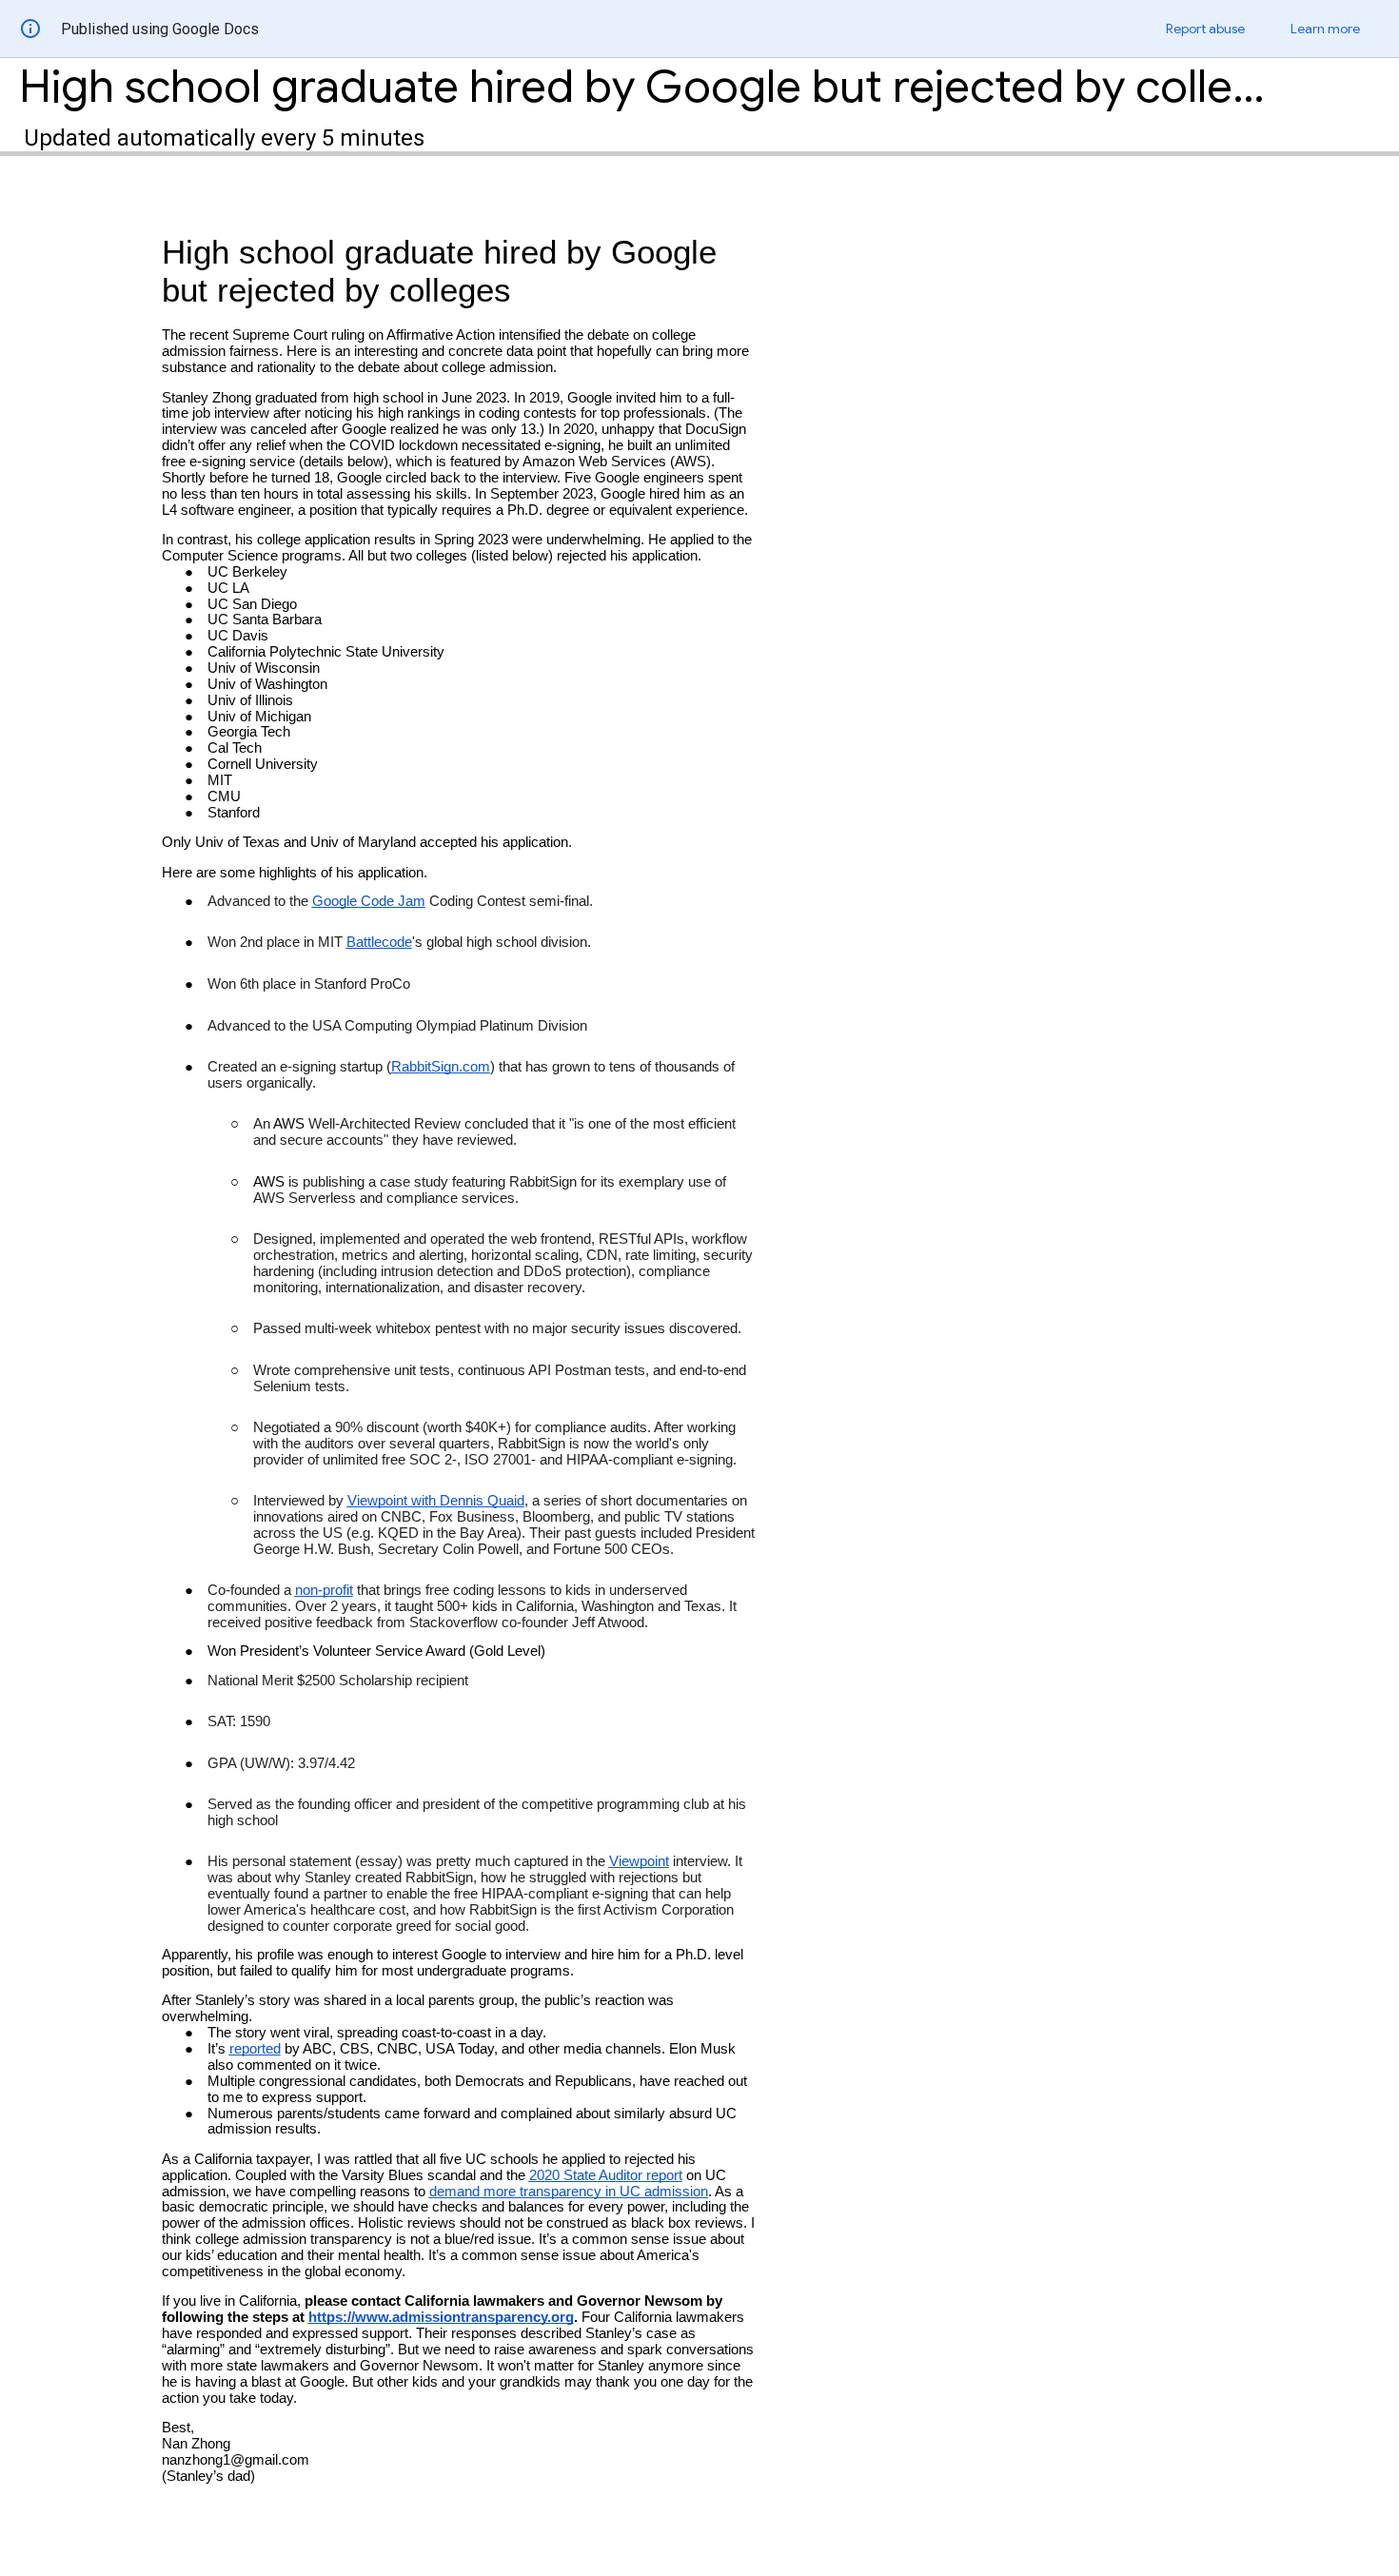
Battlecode (379, 942)
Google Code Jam (369, 901)
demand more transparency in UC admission (569, 2192)
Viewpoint (639, 1861)
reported (255, 2049)
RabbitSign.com (441, 1067)
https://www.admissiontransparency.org (441, 2317)
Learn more (1325, 29)
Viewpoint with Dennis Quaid (436, 1501)
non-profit (324, 1590)
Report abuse (1205, 29)
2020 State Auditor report (606, 2175)
